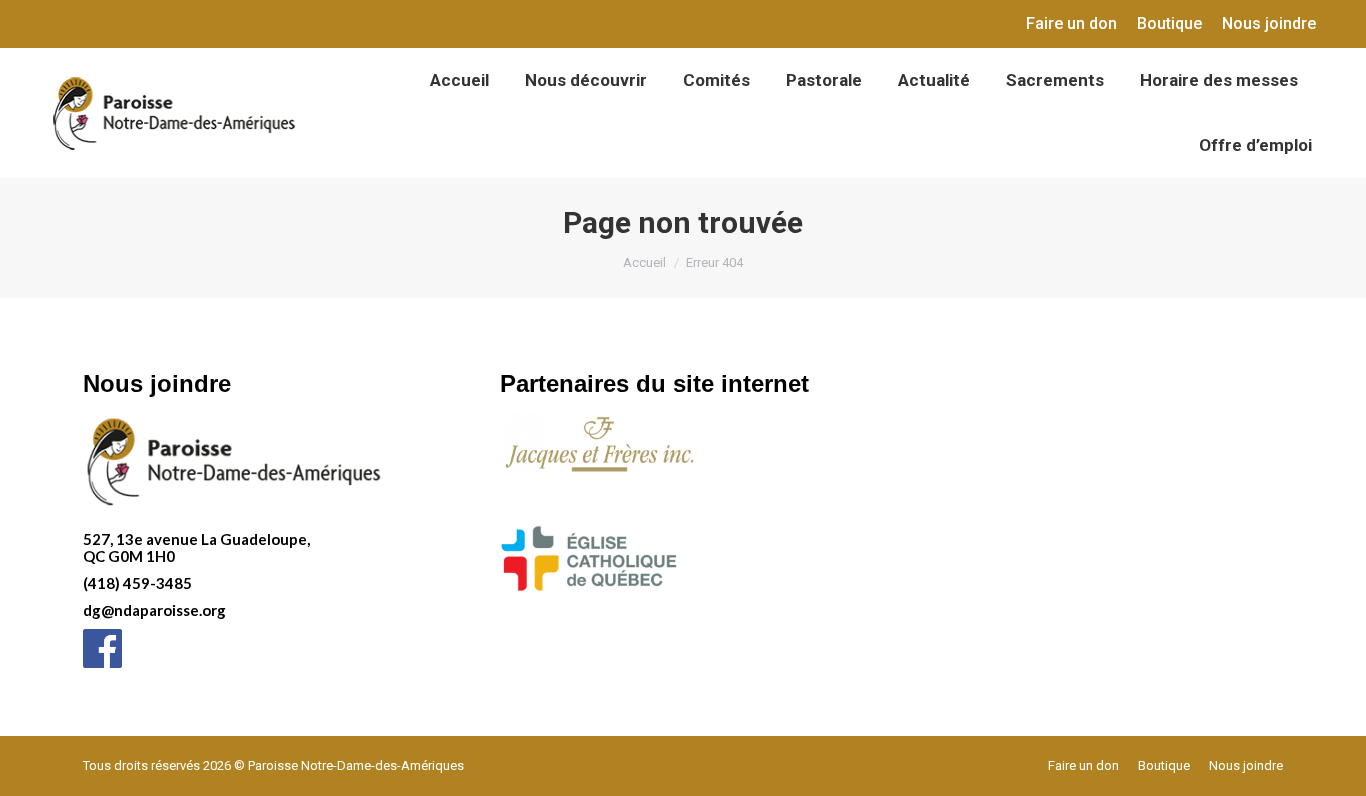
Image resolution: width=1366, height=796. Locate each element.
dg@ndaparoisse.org (154, 610)
